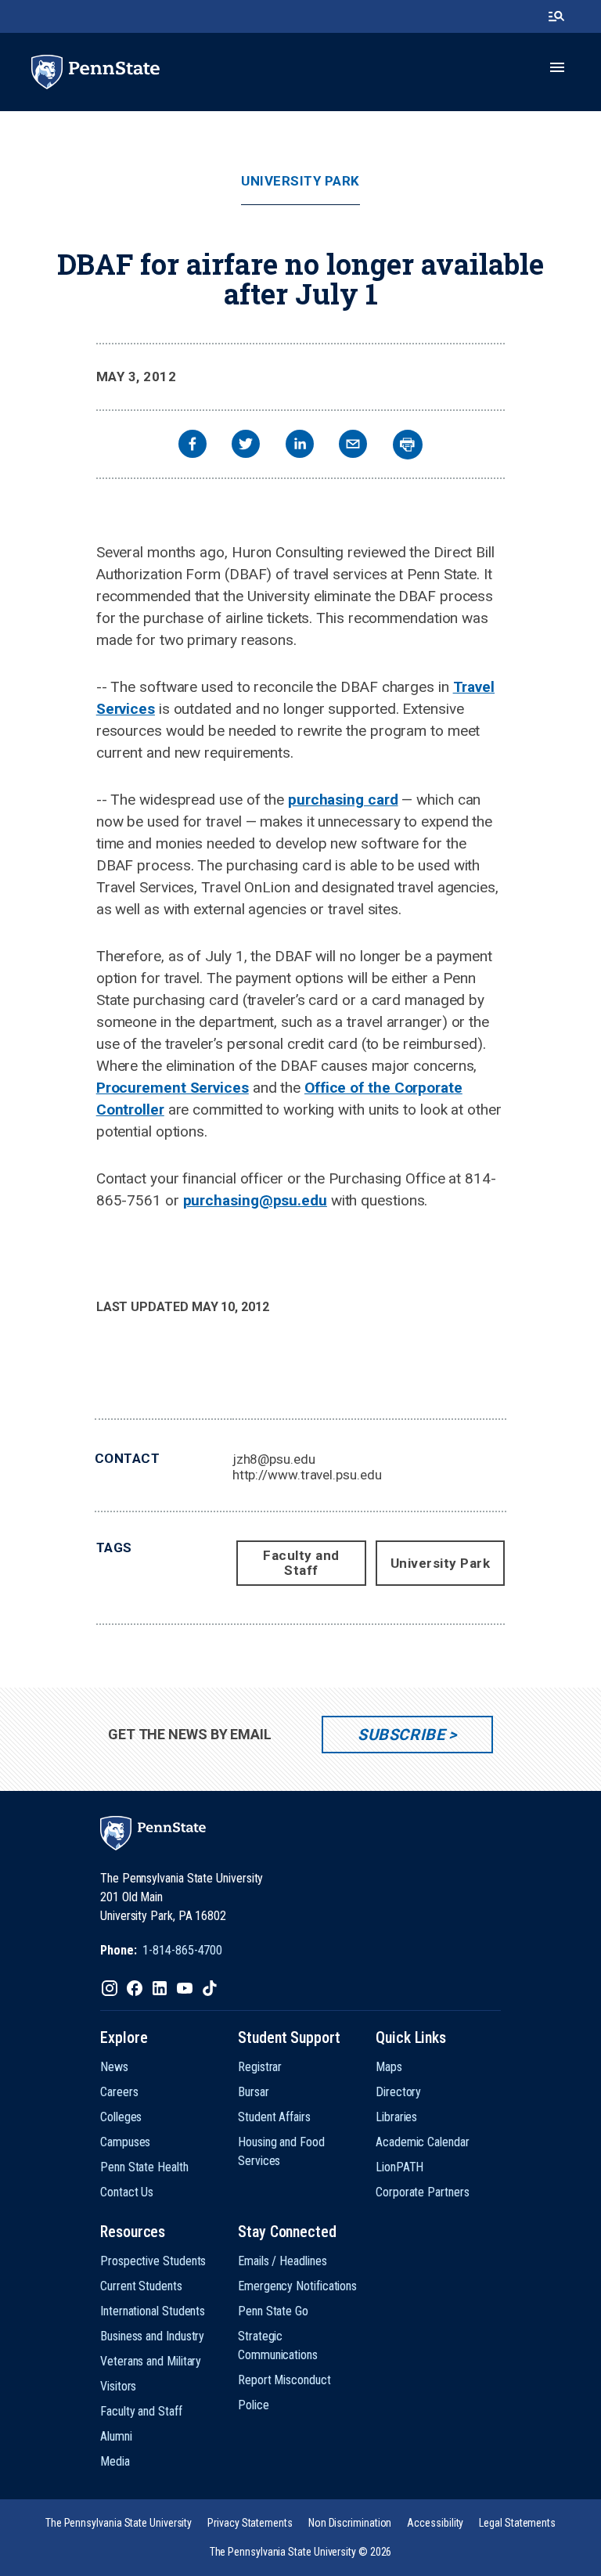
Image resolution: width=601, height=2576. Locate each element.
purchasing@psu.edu (255, 1200)
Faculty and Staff (301, 1563)
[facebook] (193, 446)
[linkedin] (300, 446)
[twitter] (246, 446)
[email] (353, 446)
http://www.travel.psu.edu (307, 1475)
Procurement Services (173, 1088)
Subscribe (401, 1735)
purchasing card (343, 800)
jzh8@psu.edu (274, 1459)
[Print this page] (408, 445)
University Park (300, 181)
